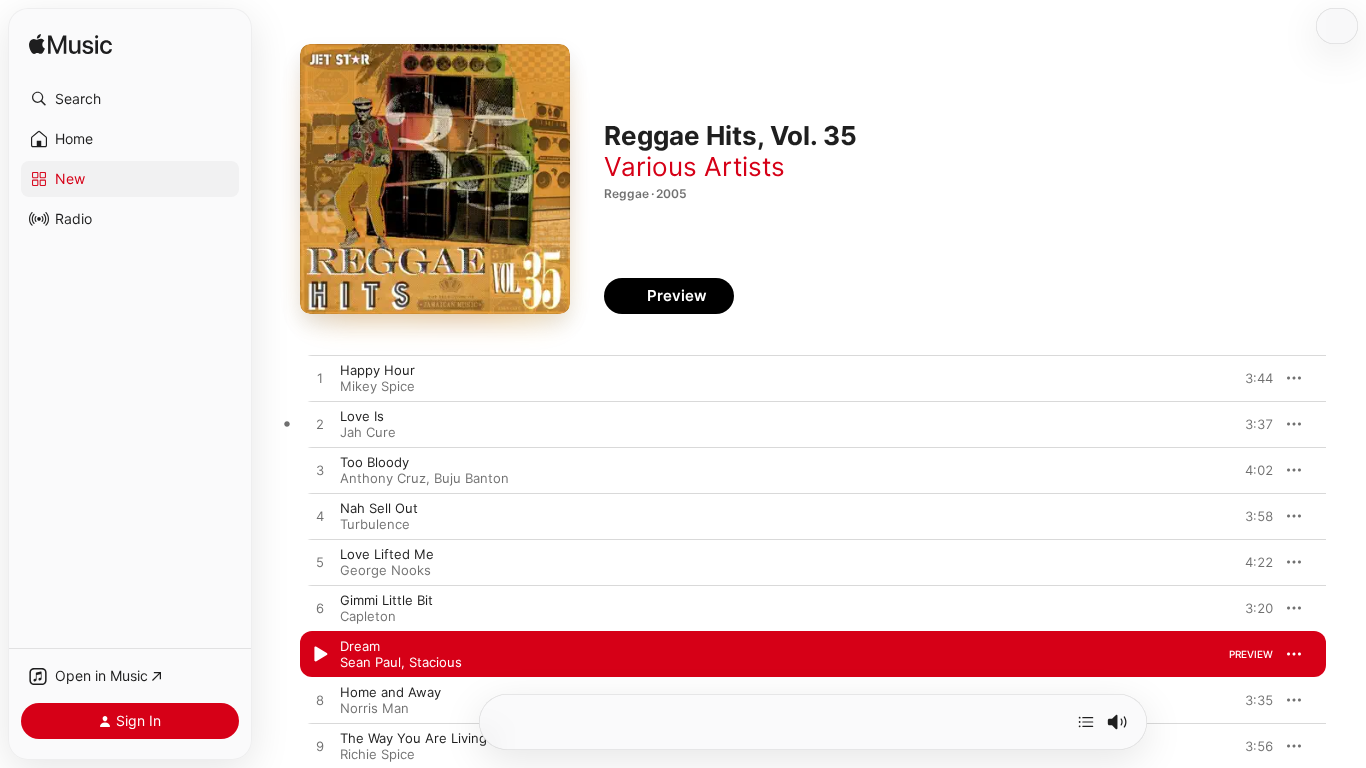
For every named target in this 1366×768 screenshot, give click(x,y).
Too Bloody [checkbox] (374, 462)
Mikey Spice (377, 386)
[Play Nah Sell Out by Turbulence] (320, 517)
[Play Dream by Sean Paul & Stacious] (320, 655)
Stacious (435, 662)
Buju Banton (471, 478)
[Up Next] (1086, 722)
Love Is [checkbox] (362, 416)
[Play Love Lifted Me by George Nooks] (320, 563)
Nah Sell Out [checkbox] (379, 508)
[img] (70, 45)
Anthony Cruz (383, 478)
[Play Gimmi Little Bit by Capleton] (320, 609)
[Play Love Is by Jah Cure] (320, 425)
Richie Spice (377, 754)
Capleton (368, 616)
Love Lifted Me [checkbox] (387, 554)
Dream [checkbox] (360, 646)
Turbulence (375, 524)
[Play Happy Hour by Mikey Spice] (320, 379)
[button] (130, 99)
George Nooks (385, 570)
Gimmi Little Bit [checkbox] (386, 600)
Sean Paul (370, 662)
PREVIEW (1251, 378)
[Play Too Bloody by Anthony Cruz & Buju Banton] (320, 471)
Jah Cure (368, 432)
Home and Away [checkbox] (390, 692)
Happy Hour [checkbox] (377, 370)
